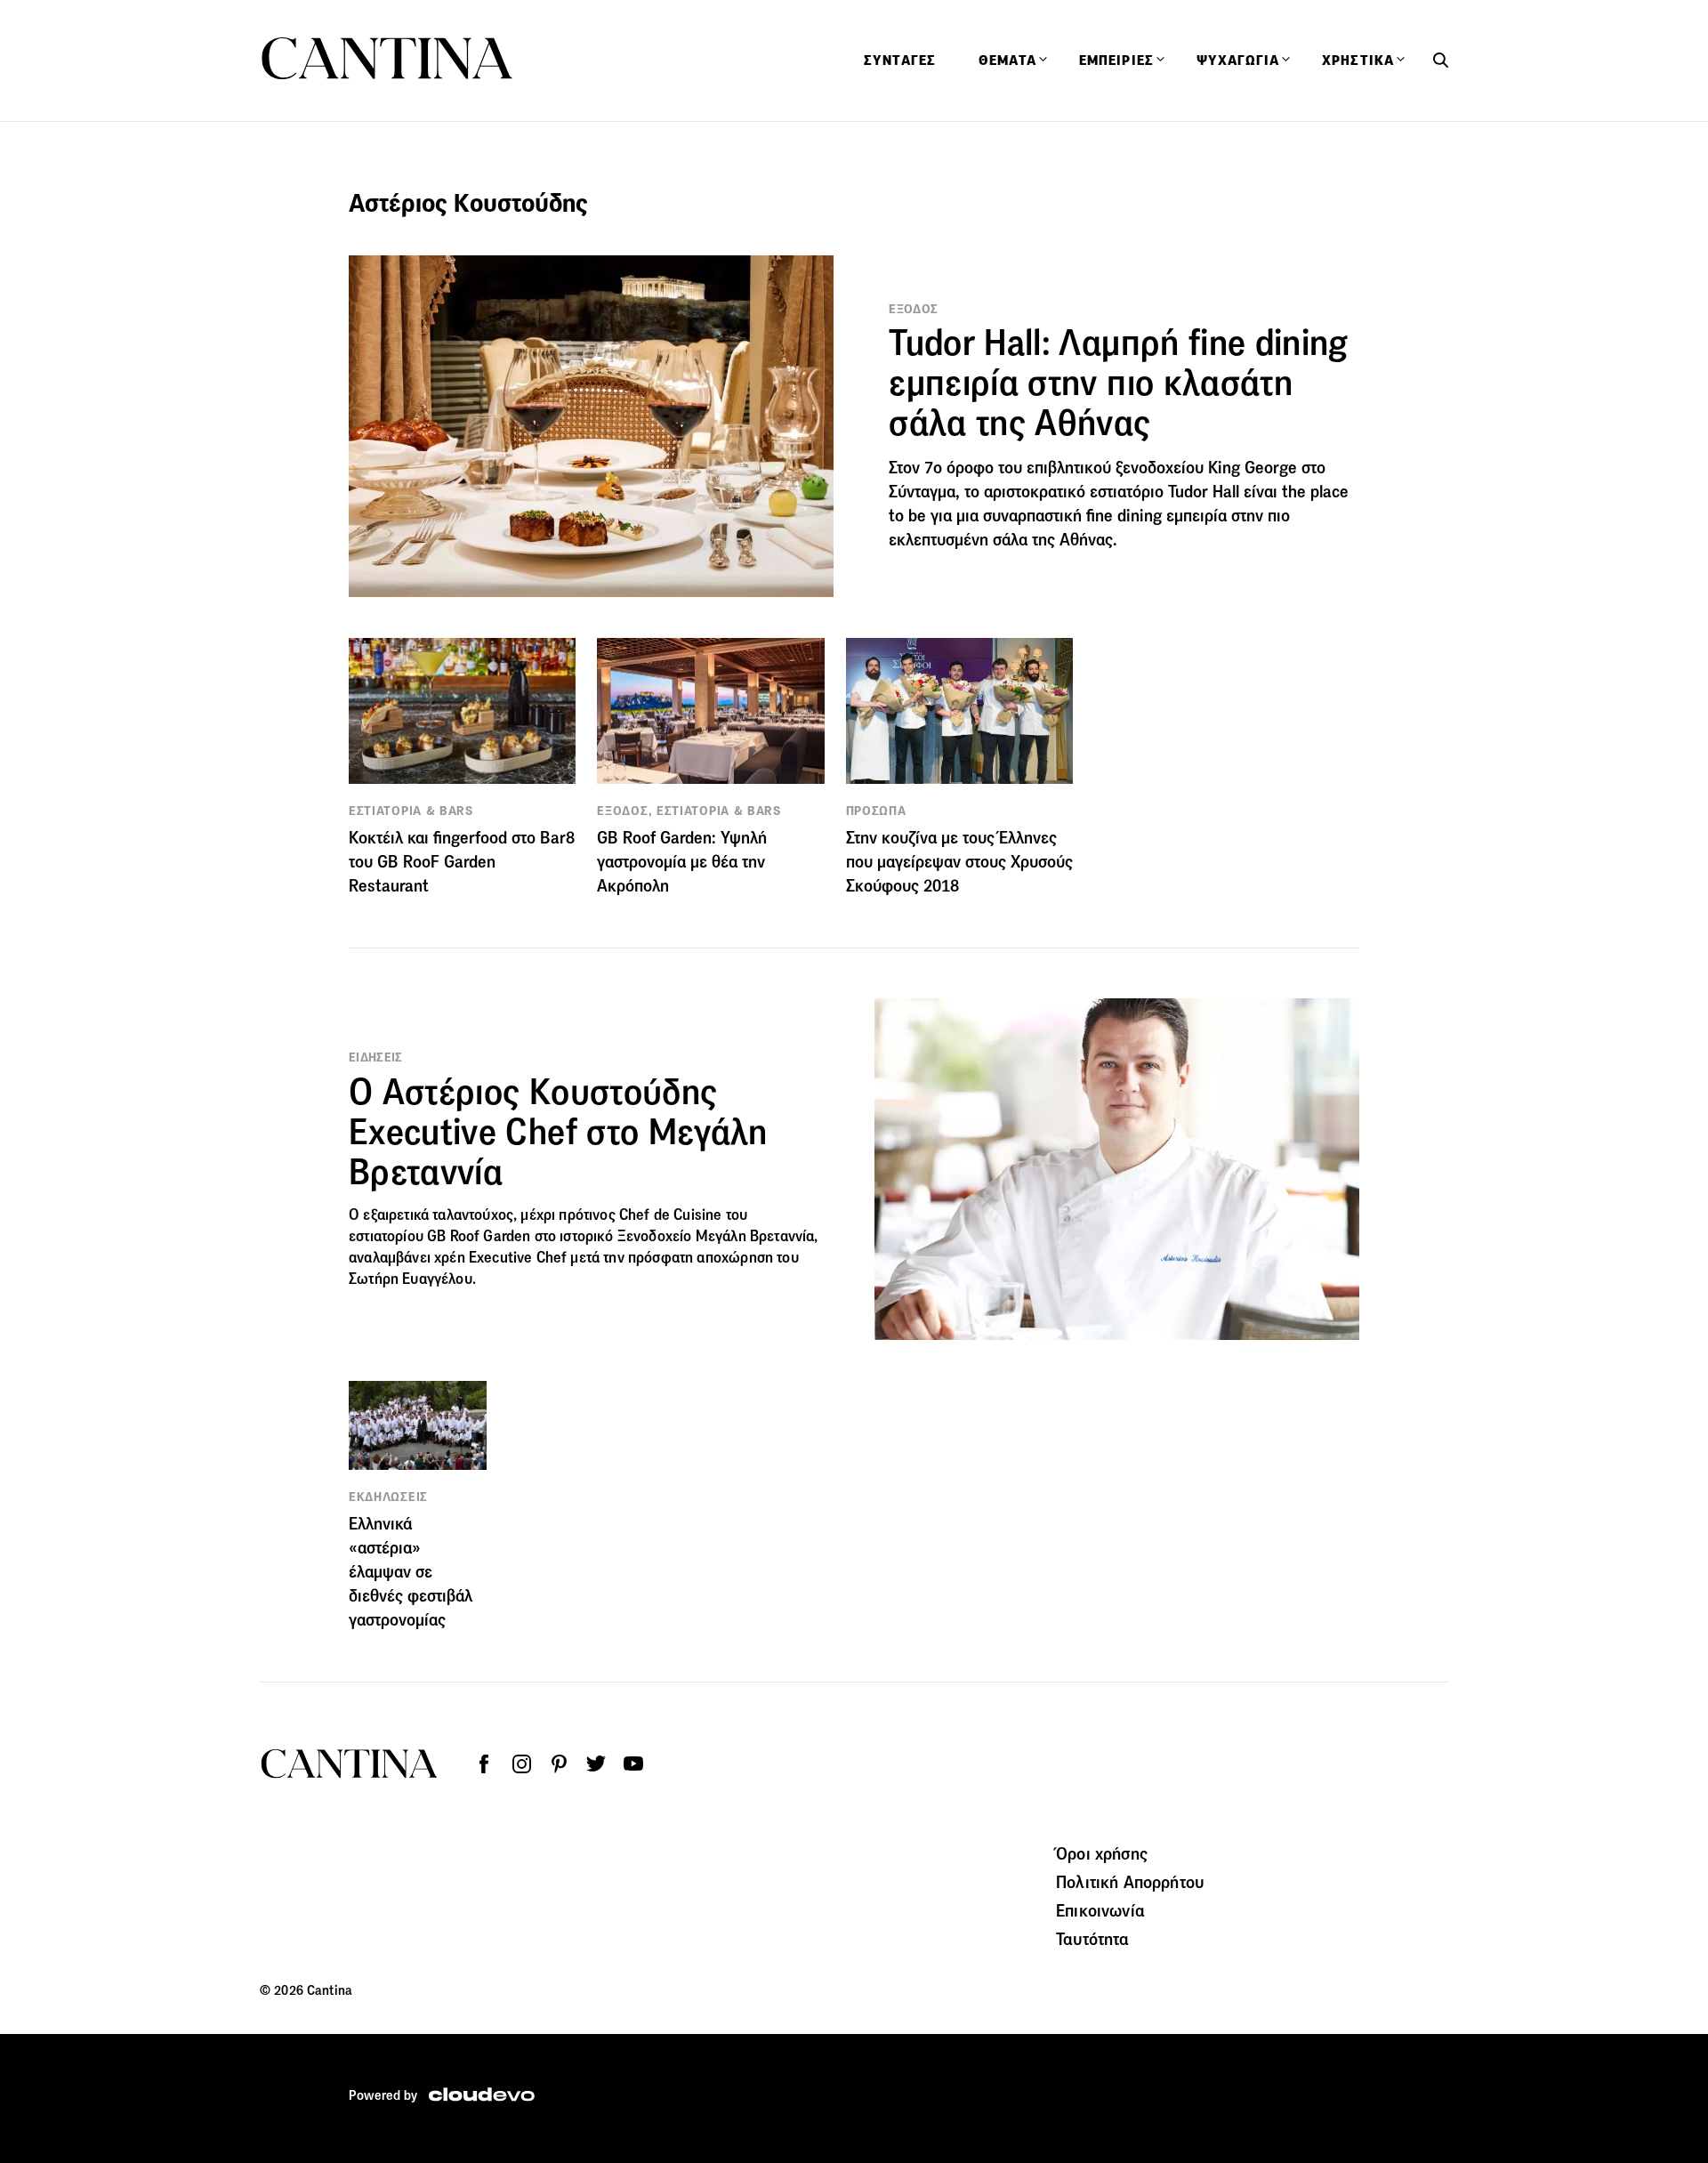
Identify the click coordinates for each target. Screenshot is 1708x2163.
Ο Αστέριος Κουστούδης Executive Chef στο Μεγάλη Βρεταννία (558, 1132)
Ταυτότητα (1092, 1939)
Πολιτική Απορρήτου (1130, 1882)
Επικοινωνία (1100, 1910)
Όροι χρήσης (1102, 1853)
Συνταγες (900, 61)
